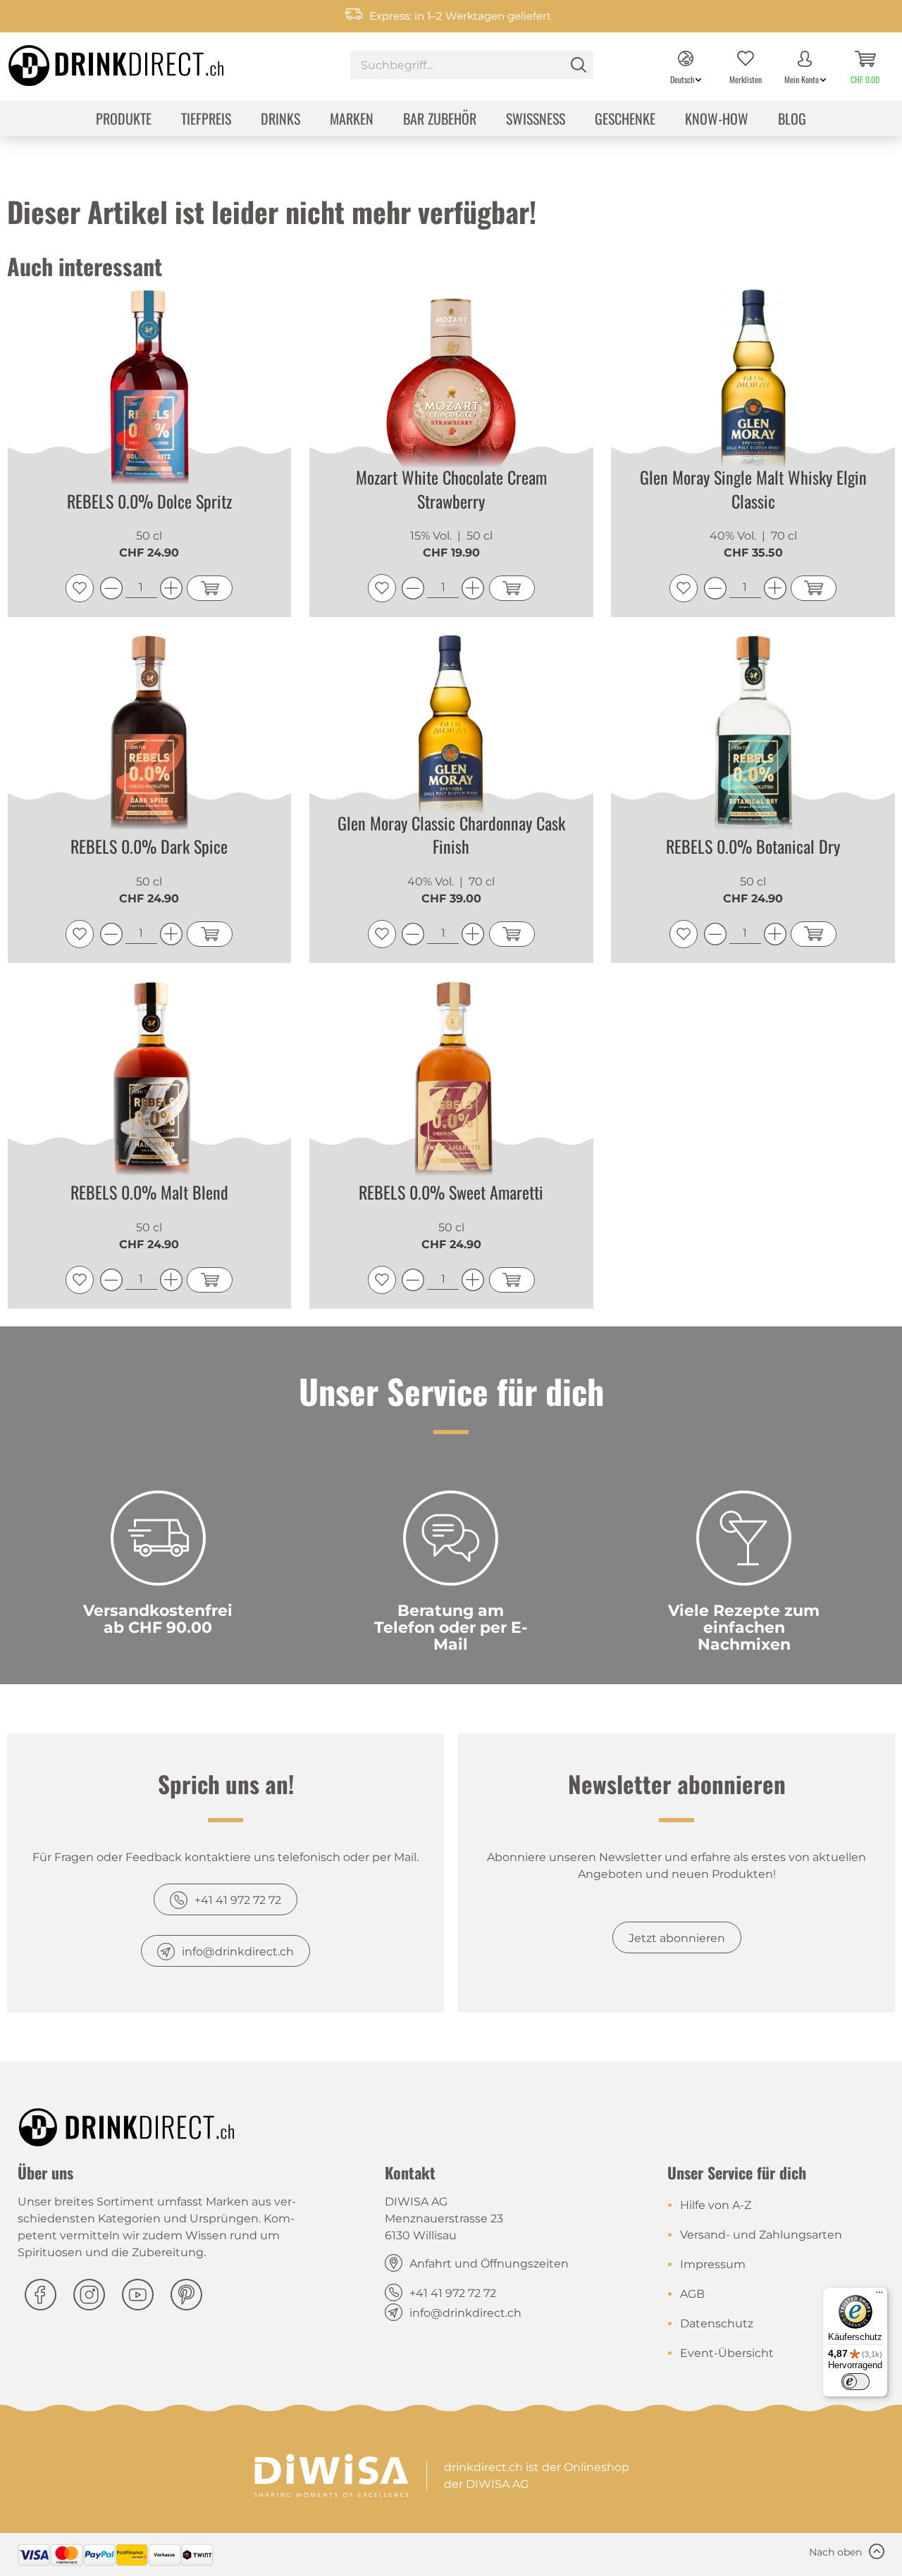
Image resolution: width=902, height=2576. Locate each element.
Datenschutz (717, 2323)
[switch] (855, 2382)
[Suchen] (579, 65)
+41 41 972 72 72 (238, 1900)
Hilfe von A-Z (716, 2205)
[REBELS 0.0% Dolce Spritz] (150, 392)
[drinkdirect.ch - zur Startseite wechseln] (98, 61)
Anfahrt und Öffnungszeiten (489, 2264)
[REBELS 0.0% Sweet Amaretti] (451, 1083)
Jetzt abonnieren (677, 1938)
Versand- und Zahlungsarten (761, 2235)
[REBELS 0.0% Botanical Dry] (753, 738)
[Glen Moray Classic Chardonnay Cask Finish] (451, 738)
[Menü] (879, 2296)
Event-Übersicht (727, 2353)
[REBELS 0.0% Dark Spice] (150, 738)
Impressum (713, 2264)
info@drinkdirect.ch (238, 1952)
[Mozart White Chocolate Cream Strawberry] (451, 392)
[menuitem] (472, 67)
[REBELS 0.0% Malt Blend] (150, 1083)
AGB (692, 2294)
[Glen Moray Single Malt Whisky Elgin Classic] (753, 392)
